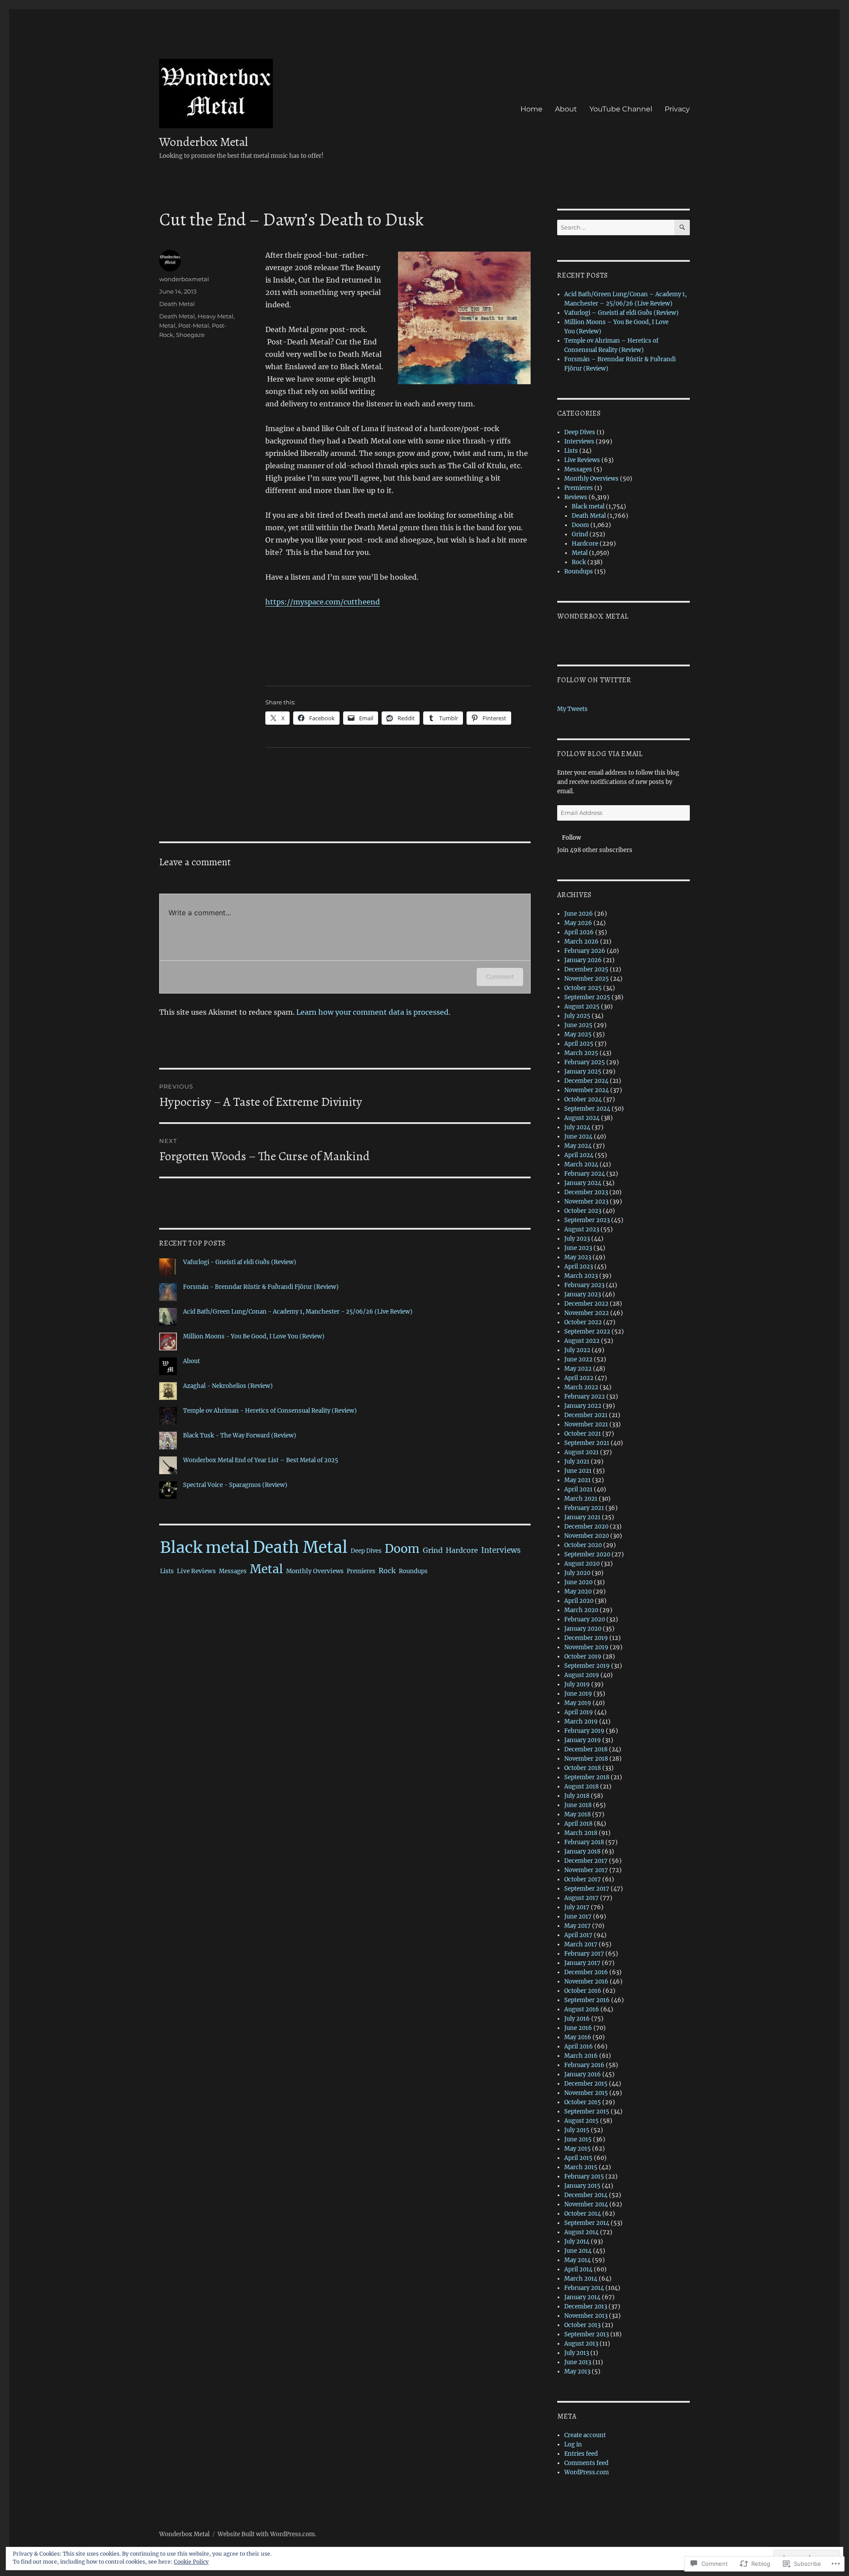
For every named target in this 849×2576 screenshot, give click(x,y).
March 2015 (581, 2167)
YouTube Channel (621, 109)
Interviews (501, 1550)
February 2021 (584, 1508)
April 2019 (579, 1712)
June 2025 (578, 1025)
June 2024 (578, 1137)
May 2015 (577, 2149)
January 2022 (583, 1406)
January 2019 (583, 1740)
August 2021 (581, 1452)
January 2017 (582, 1963)
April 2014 (578, 2269)
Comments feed (586, 2463)
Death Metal (177, 304)
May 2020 (578, 1592)
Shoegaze (190, 335)
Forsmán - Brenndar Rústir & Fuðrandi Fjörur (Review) (261, 1287)
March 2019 (581, 1722)
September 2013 (587, 2334)
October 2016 (583, 1991)
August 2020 (582, 1564)
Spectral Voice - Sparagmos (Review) (235, 1485)
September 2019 (587, 1666)
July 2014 (577, 2242)
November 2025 (587, 979)
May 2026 (578, 923)
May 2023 (578, 1257)
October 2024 (583, 1099)
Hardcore (462, 1550)
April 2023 (579, 1267)
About (566, 109)
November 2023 (586, 1202)
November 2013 (586, 2316)
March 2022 (581, 1387)
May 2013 (577, 2372)
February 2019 (584, 1731)
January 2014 (582, 2297)
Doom (402, 1549)
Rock (387, 1571)
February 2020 (585, 1619)
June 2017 (578, 1917)
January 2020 (583, 1629)
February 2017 (584, 1954)
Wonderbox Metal (204, 142)
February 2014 (584, 2288)
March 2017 (581, 1944)
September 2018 (587, 1777)
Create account (585, 2435)
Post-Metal (194, 325)
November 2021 (586, 1424)
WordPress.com (587, 2472)
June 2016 (578, 2028)
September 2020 (587, 1554)
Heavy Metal (216, 316)
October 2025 (583, 988)
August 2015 (581, 2121)
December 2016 (586, 1972)
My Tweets (572, 709)
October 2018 (583, 1768)
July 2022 (577, 1350)
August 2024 (582, 1118)
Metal (167, 325)
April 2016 (579, 2047)
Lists (167, 1571)
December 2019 (586, 1638)
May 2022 (578, 1369)
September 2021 (587, 1443)
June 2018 (578, 1805)
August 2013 (581, 2344)
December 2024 (586, 1081)
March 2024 (581, 1164)
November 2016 (586, 1982)
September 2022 (587, 1332)
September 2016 (587, 2000)
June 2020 (578, 1582)
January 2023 (583, 1294)
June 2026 (579, 914)
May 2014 (577, 2260)
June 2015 (578, 2139)
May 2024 (578, 1146)
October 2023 (583, 1211)
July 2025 (577, 1016)
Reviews (576, 497)
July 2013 (577, 2353)
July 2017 (577, 1907)
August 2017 (581, 1898)
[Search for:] (616, 227)
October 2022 (583, 1322)
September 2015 (587, 2112)
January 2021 (582, 1517)
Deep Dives (366, 1551)
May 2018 (577, 1814)
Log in (573, 2444)
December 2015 (586, 2084)
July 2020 (577, 1573)
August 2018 (581, 1787)
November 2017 (586, 1870)
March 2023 (581, 1276)
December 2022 (586, 1304)
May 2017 (577, 1926)
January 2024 (583, 1183)
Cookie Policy (191, 2562)
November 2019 (586, 1647)
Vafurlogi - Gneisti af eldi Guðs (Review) (240, 1262)
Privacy (677, 109)
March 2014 (581, 2279)
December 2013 (586, 2307)
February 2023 (584, 1285)
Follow (572, 838)
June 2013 (578, 2362)
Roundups (413, 1571)
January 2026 (583, 960)
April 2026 (579, 932)
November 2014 (586, 2204)
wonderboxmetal (184, 279)
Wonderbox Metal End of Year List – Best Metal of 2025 (261, 1460)
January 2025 (583, 1072)
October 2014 (583, 2214)
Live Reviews (196, 1571)
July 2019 (577, 1684)
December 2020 (586, 1527)
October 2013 (582, 2325)
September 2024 (587, 1109)
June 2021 (578, 1471)
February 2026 (585, 951)
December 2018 (586, 1749)
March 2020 (581, 1610)
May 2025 (578, 1034)
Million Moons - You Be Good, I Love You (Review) (254, 1336)
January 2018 (582, 1852)
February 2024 (585, 1174)
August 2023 (582, 1229)
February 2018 (584, 1842)
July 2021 (577, 1462)
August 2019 (582, 1675)
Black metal (205, 1547)
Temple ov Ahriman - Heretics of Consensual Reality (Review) (270, 1411)
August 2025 (582, 1007)
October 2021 (583, 1434)
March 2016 (581, 2056)
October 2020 (583, 1545)
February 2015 (584, 2177)
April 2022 (579, 1378)
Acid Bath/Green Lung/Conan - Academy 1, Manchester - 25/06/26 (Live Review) (298, 1312)
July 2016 (577, 2019)
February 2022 (585, 1397)
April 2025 (579, 1044)
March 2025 (581, 1053)
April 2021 (578, 1489)
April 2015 (578, 2158)
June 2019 (578, 1694)
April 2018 (578, 1824)
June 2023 (578, 1248)
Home (532, 109)
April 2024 (579, 1155)
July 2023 (577, 1239)
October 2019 (583, 1657)
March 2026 (581, 942)
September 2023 (587, 1220)
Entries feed (581, 2454)
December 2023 (586, 1192)
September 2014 (587, 2223)
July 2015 (577, 2130)
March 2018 (581, 1833)
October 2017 (583, 1879)
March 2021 (581, 1499)
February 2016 (584, 2065)
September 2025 (587, 997)
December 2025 (586, 969)
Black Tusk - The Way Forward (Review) (240, 1435)
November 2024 (587, 1090)
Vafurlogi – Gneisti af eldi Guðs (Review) (621, 313)
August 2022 (582, 1341)
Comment (500, 977)
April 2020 (579, 1601)
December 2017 (586, 1861)
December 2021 (586, 1415)
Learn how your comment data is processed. (373, 1012)
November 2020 (587, 1536)
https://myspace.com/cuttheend (323, 602)
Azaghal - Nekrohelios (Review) (228, 1386)
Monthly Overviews (315, 1571)
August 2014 (581, 2232)
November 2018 (586, 1759)
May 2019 (578, 1703)
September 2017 (587, 1889)
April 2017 (578, 1935)
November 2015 (586, 2093)
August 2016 (582, 2009)
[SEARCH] (682, 227)
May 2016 (578, 2037)
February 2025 (585, 1062)
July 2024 (577, 1127)
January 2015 (582, 2186)
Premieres (361, 1571)
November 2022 (587, 1313)
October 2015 (583, 2102)
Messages (233, 1571)
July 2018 (577, 1796)
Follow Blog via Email (600, 754)
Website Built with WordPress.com (266, 2534)
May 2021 (577, 1480)
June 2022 (578, 1359)
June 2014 (578, 2251)
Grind (433, 1550)
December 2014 (586, 2195)
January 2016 (583, 2074)
